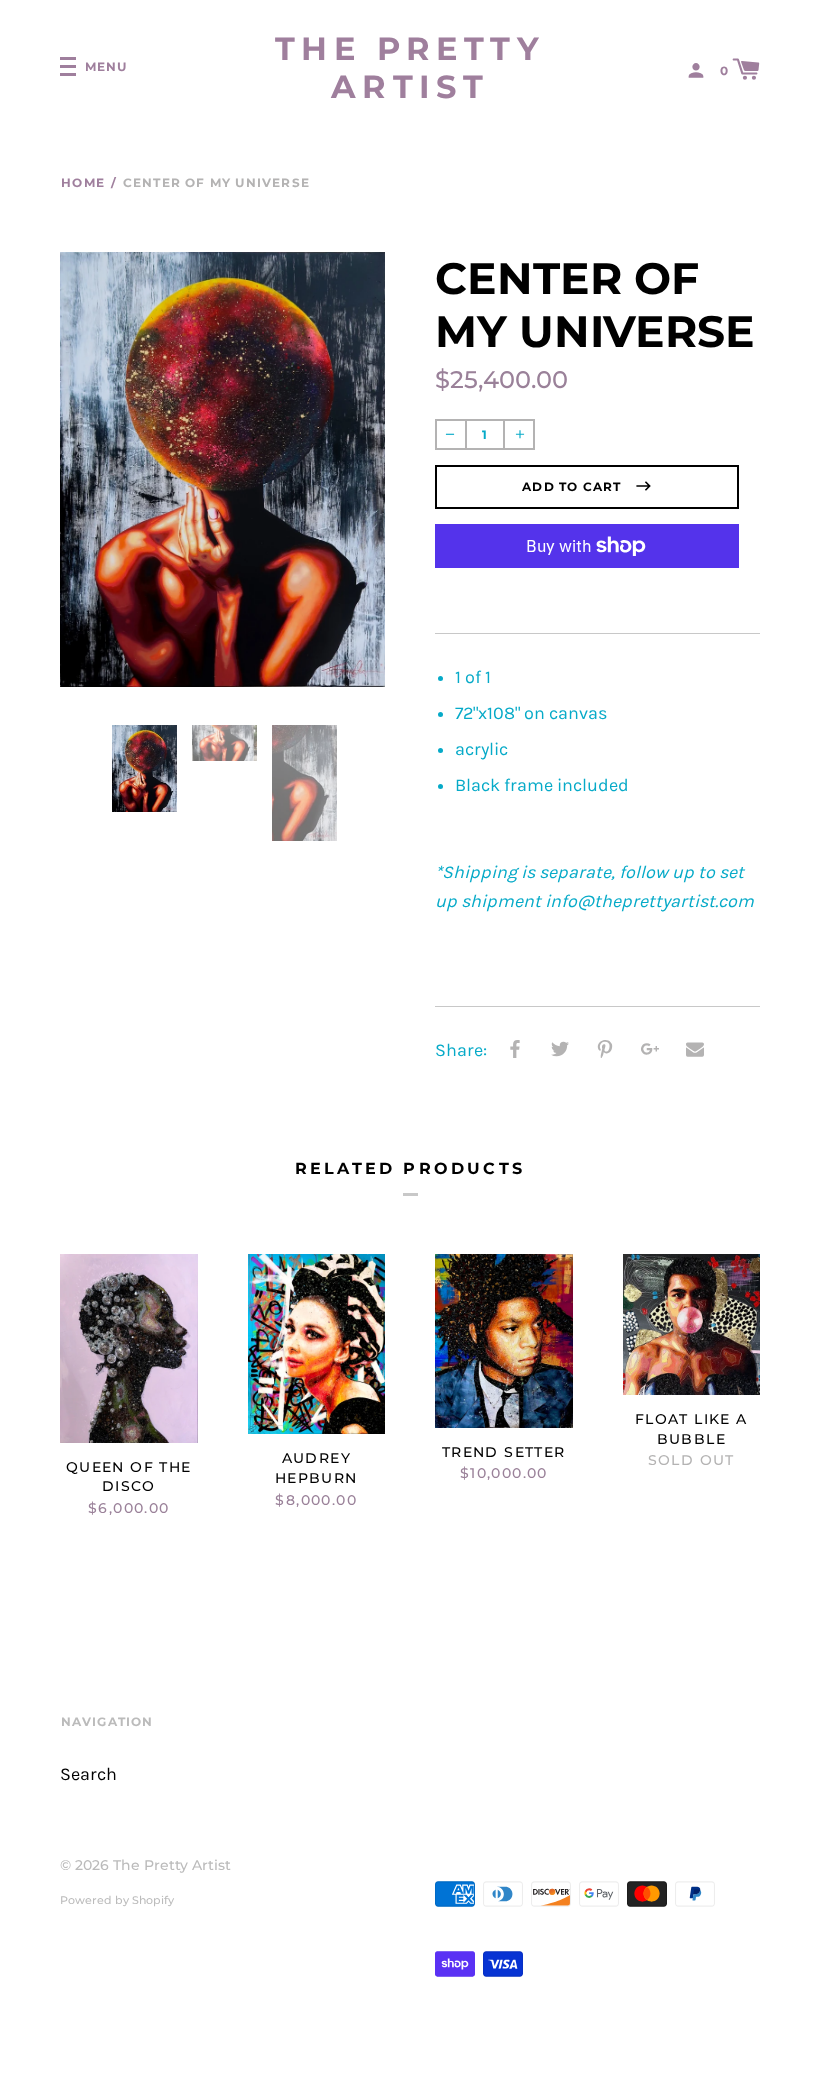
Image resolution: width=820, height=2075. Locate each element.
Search (88, 1774)
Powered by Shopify (117, 1900)
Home (83, 182)
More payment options (587, 592)
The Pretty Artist (410, 68)
